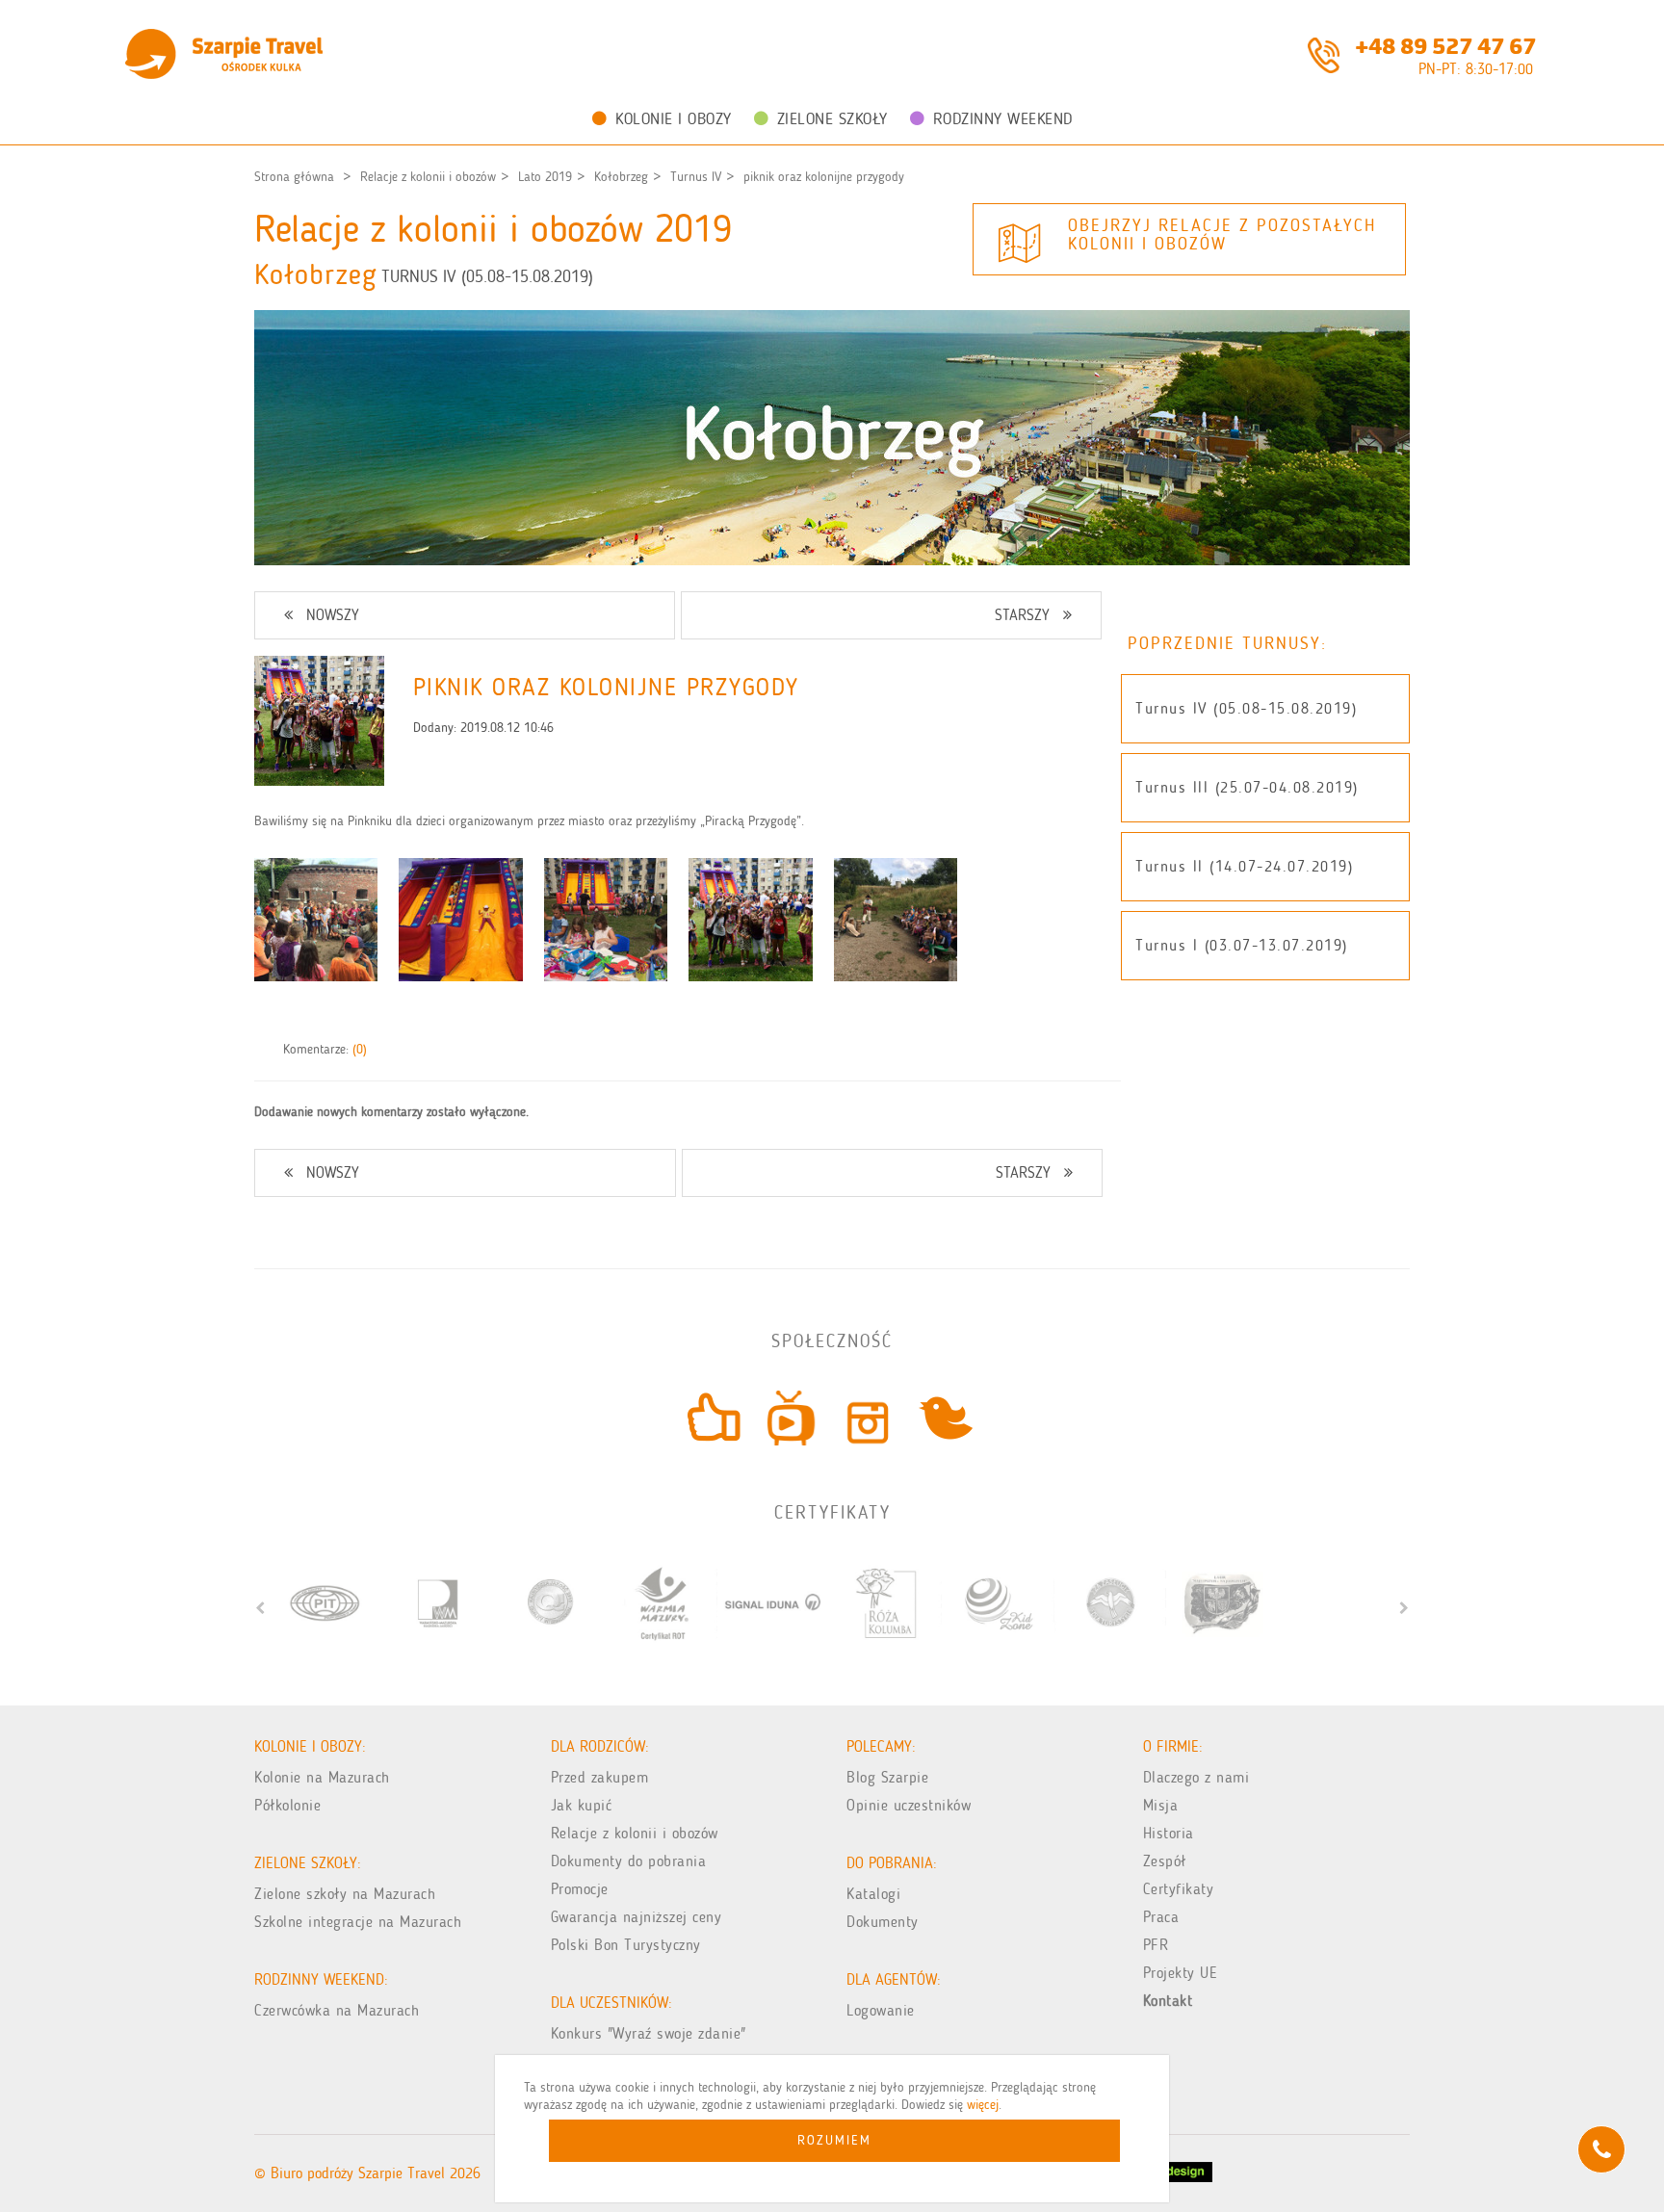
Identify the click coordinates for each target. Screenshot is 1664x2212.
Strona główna (294, 177)
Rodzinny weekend (1003, 118)
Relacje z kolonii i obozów (428, 177)
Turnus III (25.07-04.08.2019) (1247, 787)
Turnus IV (696, 177)
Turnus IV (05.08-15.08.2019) (1246, 708)
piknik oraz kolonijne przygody (824, 177)
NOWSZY (333, 615)
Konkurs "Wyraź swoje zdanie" (649, 2033)
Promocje (580, 1889)
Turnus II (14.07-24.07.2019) (1244, 866)
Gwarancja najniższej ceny (637, 1917)
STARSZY (1022, 615)
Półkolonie (287, 1805)
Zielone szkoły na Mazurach (345, 1894)
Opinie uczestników (909, 1805)
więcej (983, 2105)
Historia (1169, 1833)
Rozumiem (834, 2140)
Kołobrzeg (621, 177)
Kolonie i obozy (674, 118)
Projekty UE (1181, 1973)
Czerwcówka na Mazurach (337, 2010)
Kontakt (1168, 2001)
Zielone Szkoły (832, 118)
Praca (1161, 1917)
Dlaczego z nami (1196, 1777)
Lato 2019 (545, 177)
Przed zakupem (600, 1777)
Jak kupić (582, 1805)
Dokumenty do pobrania (629, 1861)
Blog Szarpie (887, 1777)
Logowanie (881, 2010)
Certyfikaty (1179, 1889)
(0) (360, 1049)
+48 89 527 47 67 (1445, 44)
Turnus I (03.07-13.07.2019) (1242, 945)
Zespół (1165, 1861)
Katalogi (873, 1894)
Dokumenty (883, 1922)
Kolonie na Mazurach (322, 1777)
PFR (1156, 1945)
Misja (1161, 1805)
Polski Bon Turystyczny (626, 1945)
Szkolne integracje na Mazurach (358, 1922)
